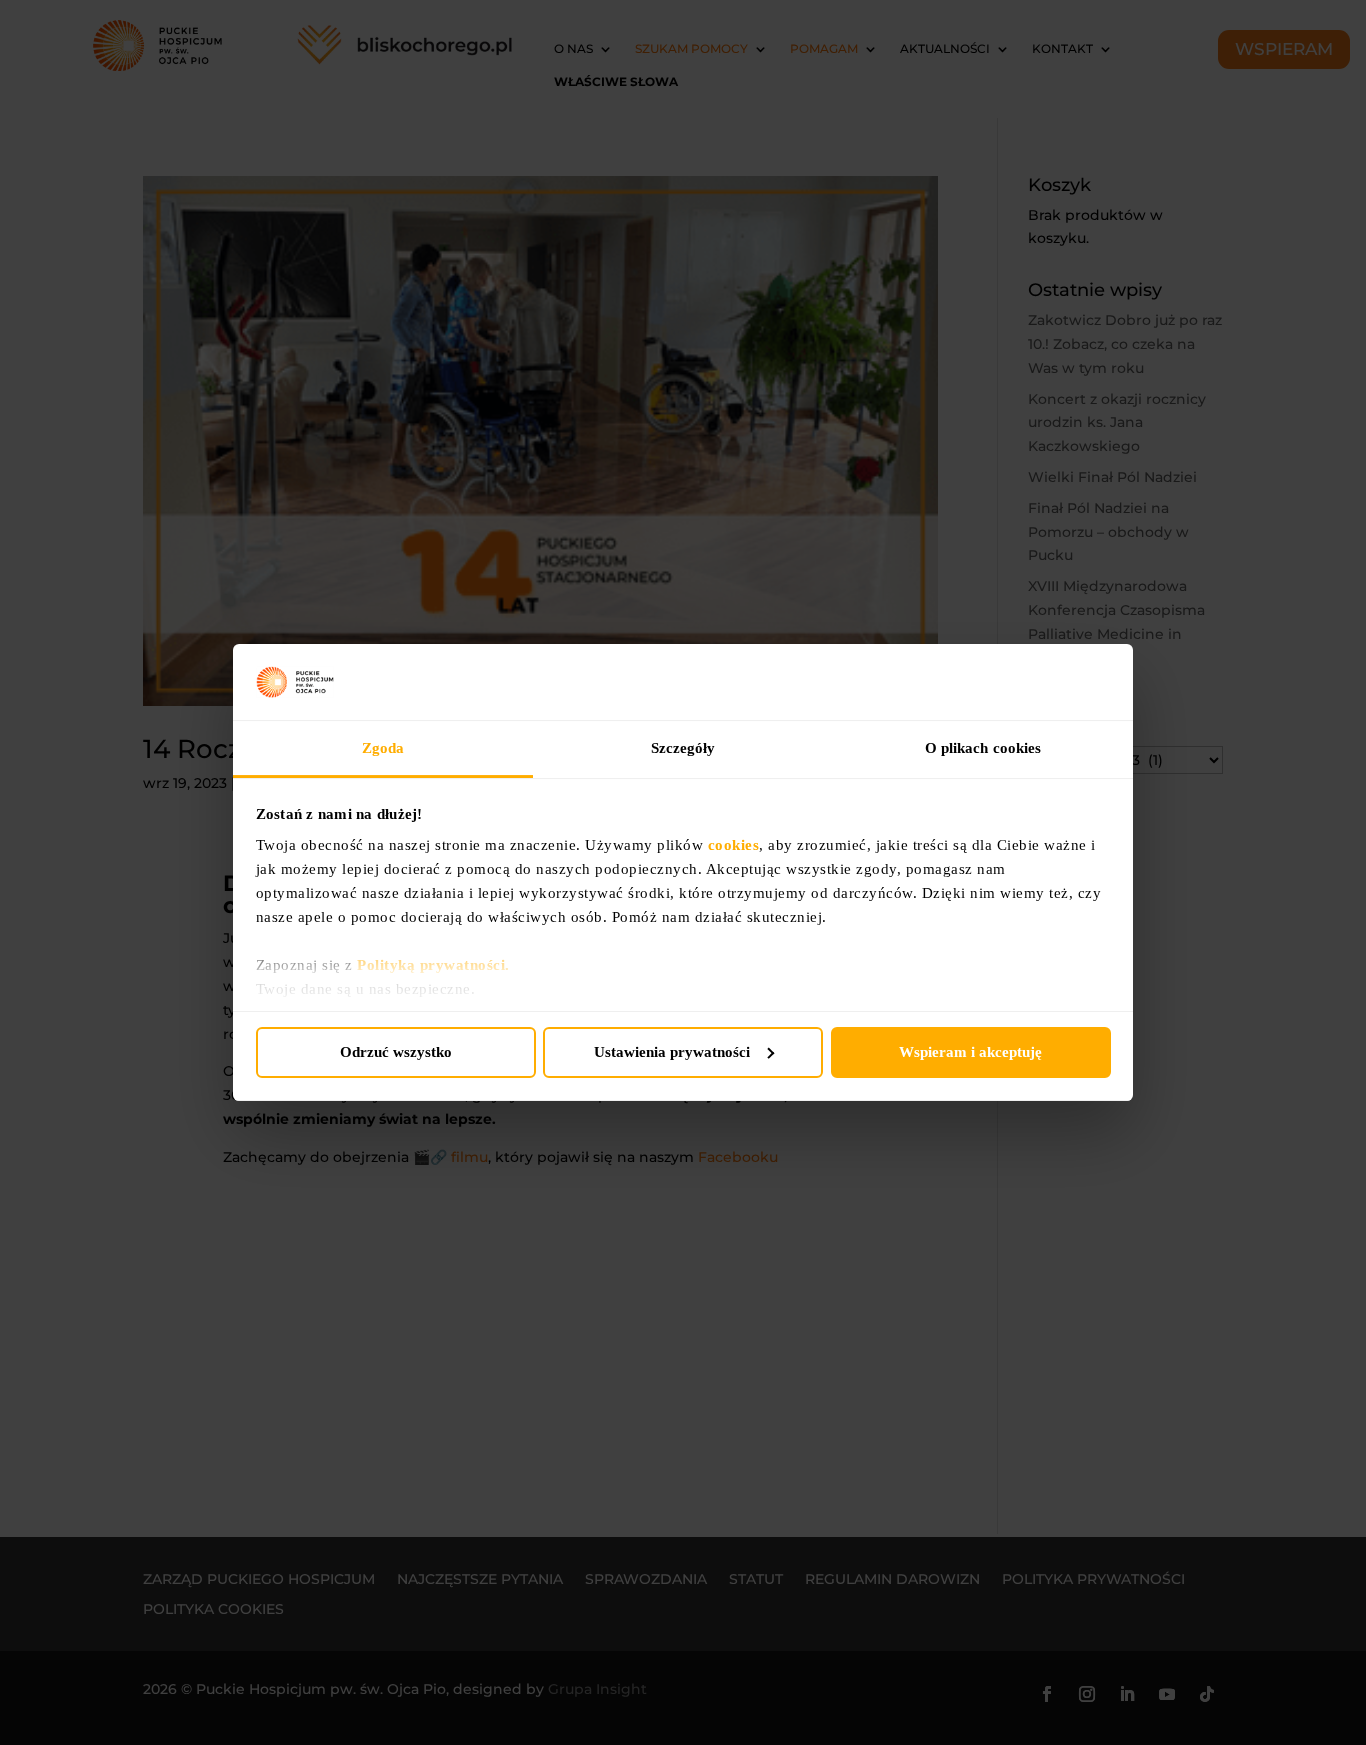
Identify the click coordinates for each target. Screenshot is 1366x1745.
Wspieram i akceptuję (970, 1052)
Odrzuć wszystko (396, 1052)
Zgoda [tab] (383, 748)
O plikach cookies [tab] (983, 748)
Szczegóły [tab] (683, 748)
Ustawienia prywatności (672, 1052)
